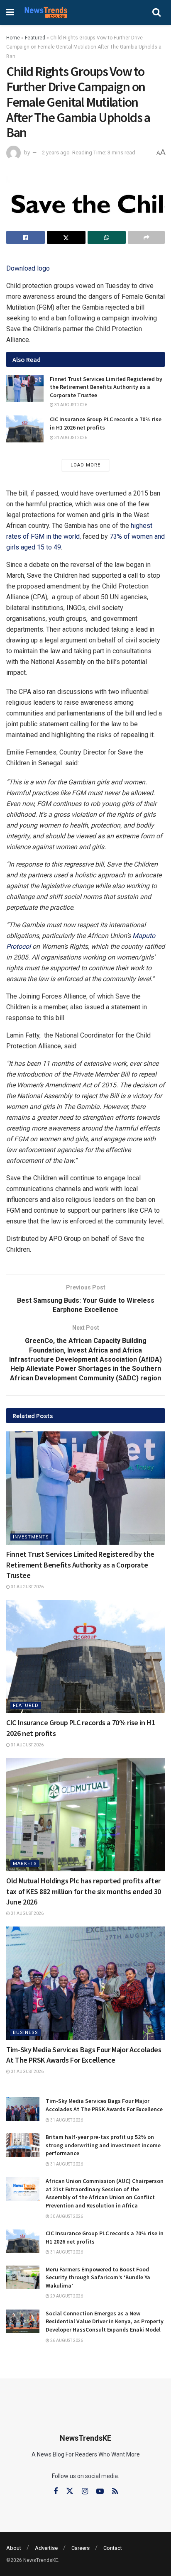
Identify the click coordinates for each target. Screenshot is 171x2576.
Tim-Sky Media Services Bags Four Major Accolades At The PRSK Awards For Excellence (104, 2105)
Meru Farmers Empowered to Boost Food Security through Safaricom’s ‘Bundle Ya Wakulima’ (98, 2277)
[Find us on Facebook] (56, 2492)
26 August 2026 (66, 2340)
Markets (25, 1864)
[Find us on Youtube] (100, 2492)
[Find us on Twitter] (70, 2491)
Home (13, 38)
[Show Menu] (10, 12)
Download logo (28, 268)
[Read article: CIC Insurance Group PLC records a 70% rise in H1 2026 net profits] (25, 429)
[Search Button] (156, 12)
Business (26, 2033)
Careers (81, 2548)
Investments (31, 1537)
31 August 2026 (70, 405)
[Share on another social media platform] (146, 237)
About (14, 2548)
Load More (85, 465)
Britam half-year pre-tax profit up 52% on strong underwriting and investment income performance (103, 2145)
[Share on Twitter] (66, 237)
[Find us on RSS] (115, 2492)
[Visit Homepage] (46, 12)
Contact (113, 2548)
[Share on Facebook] (26, 237)
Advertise (46, 2548)
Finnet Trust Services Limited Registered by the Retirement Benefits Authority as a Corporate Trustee (106, 387)
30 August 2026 (66, 2216)
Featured (35, 38)
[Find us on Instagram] (85, 2492)
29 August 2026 (66, 2296)
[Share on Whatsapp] (107, 237)
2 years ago (56, 153)
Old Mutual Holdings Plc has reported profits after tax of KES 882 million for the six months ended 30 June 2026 (84, 1891)
